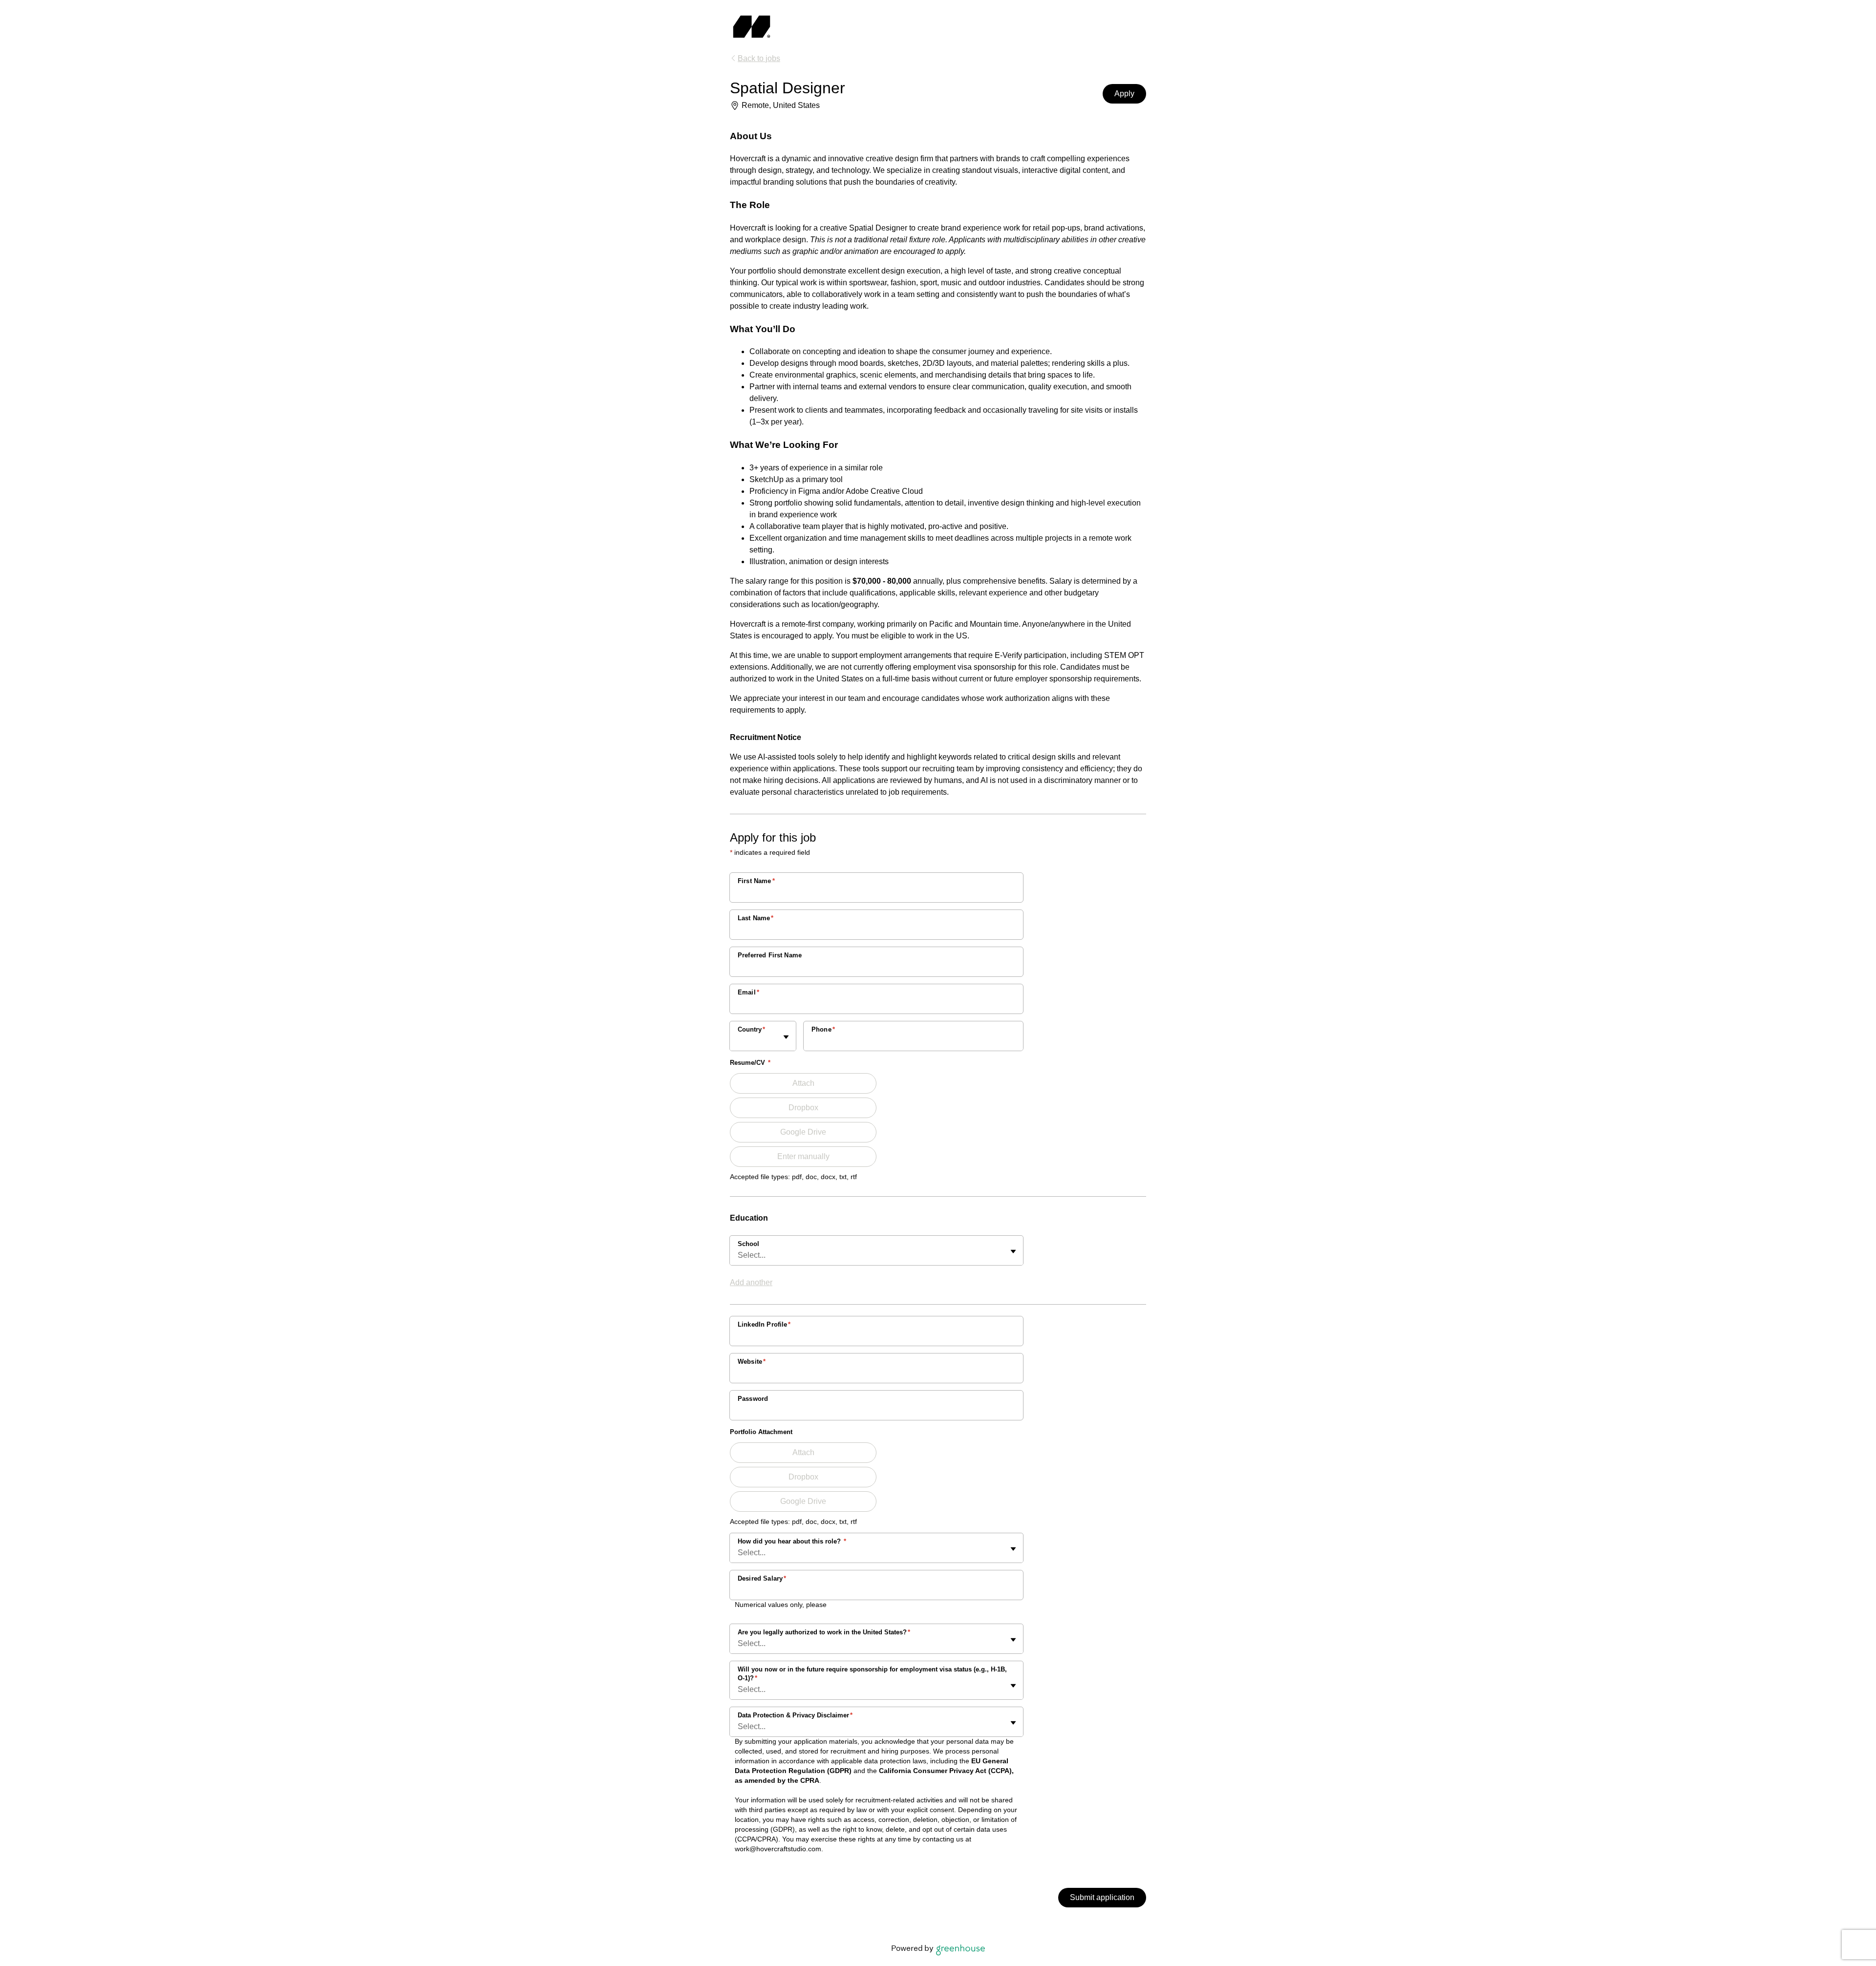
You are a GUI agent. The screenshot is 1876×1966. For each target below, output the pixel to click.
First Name (756, 881)
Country (751, 1029)
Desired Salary (762, 1578)
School (748, 1244)
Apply (1124, 94)
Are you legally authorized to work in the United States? (824, 1632)
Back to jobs (759, 58)
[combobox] (739, 1041)
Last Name (756, 918)
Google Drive (803, 1132)
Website (752, 1362)
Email (748, 992)
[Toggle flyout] (786, 1037)
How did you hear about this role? (792, 1541)
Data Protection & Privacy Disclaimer (795, 1715)
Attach (803, 1083)
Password (753, 1399)
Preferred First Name (770, 955)
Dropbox (803, 1108)
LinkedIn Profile (764, 1324)
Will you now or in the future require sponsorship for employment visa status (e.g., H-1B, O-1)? (872, 1674)
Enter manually (803, 1156)
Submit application (1102, 1897)
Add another (751, 1282)
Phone (823, 1029)
